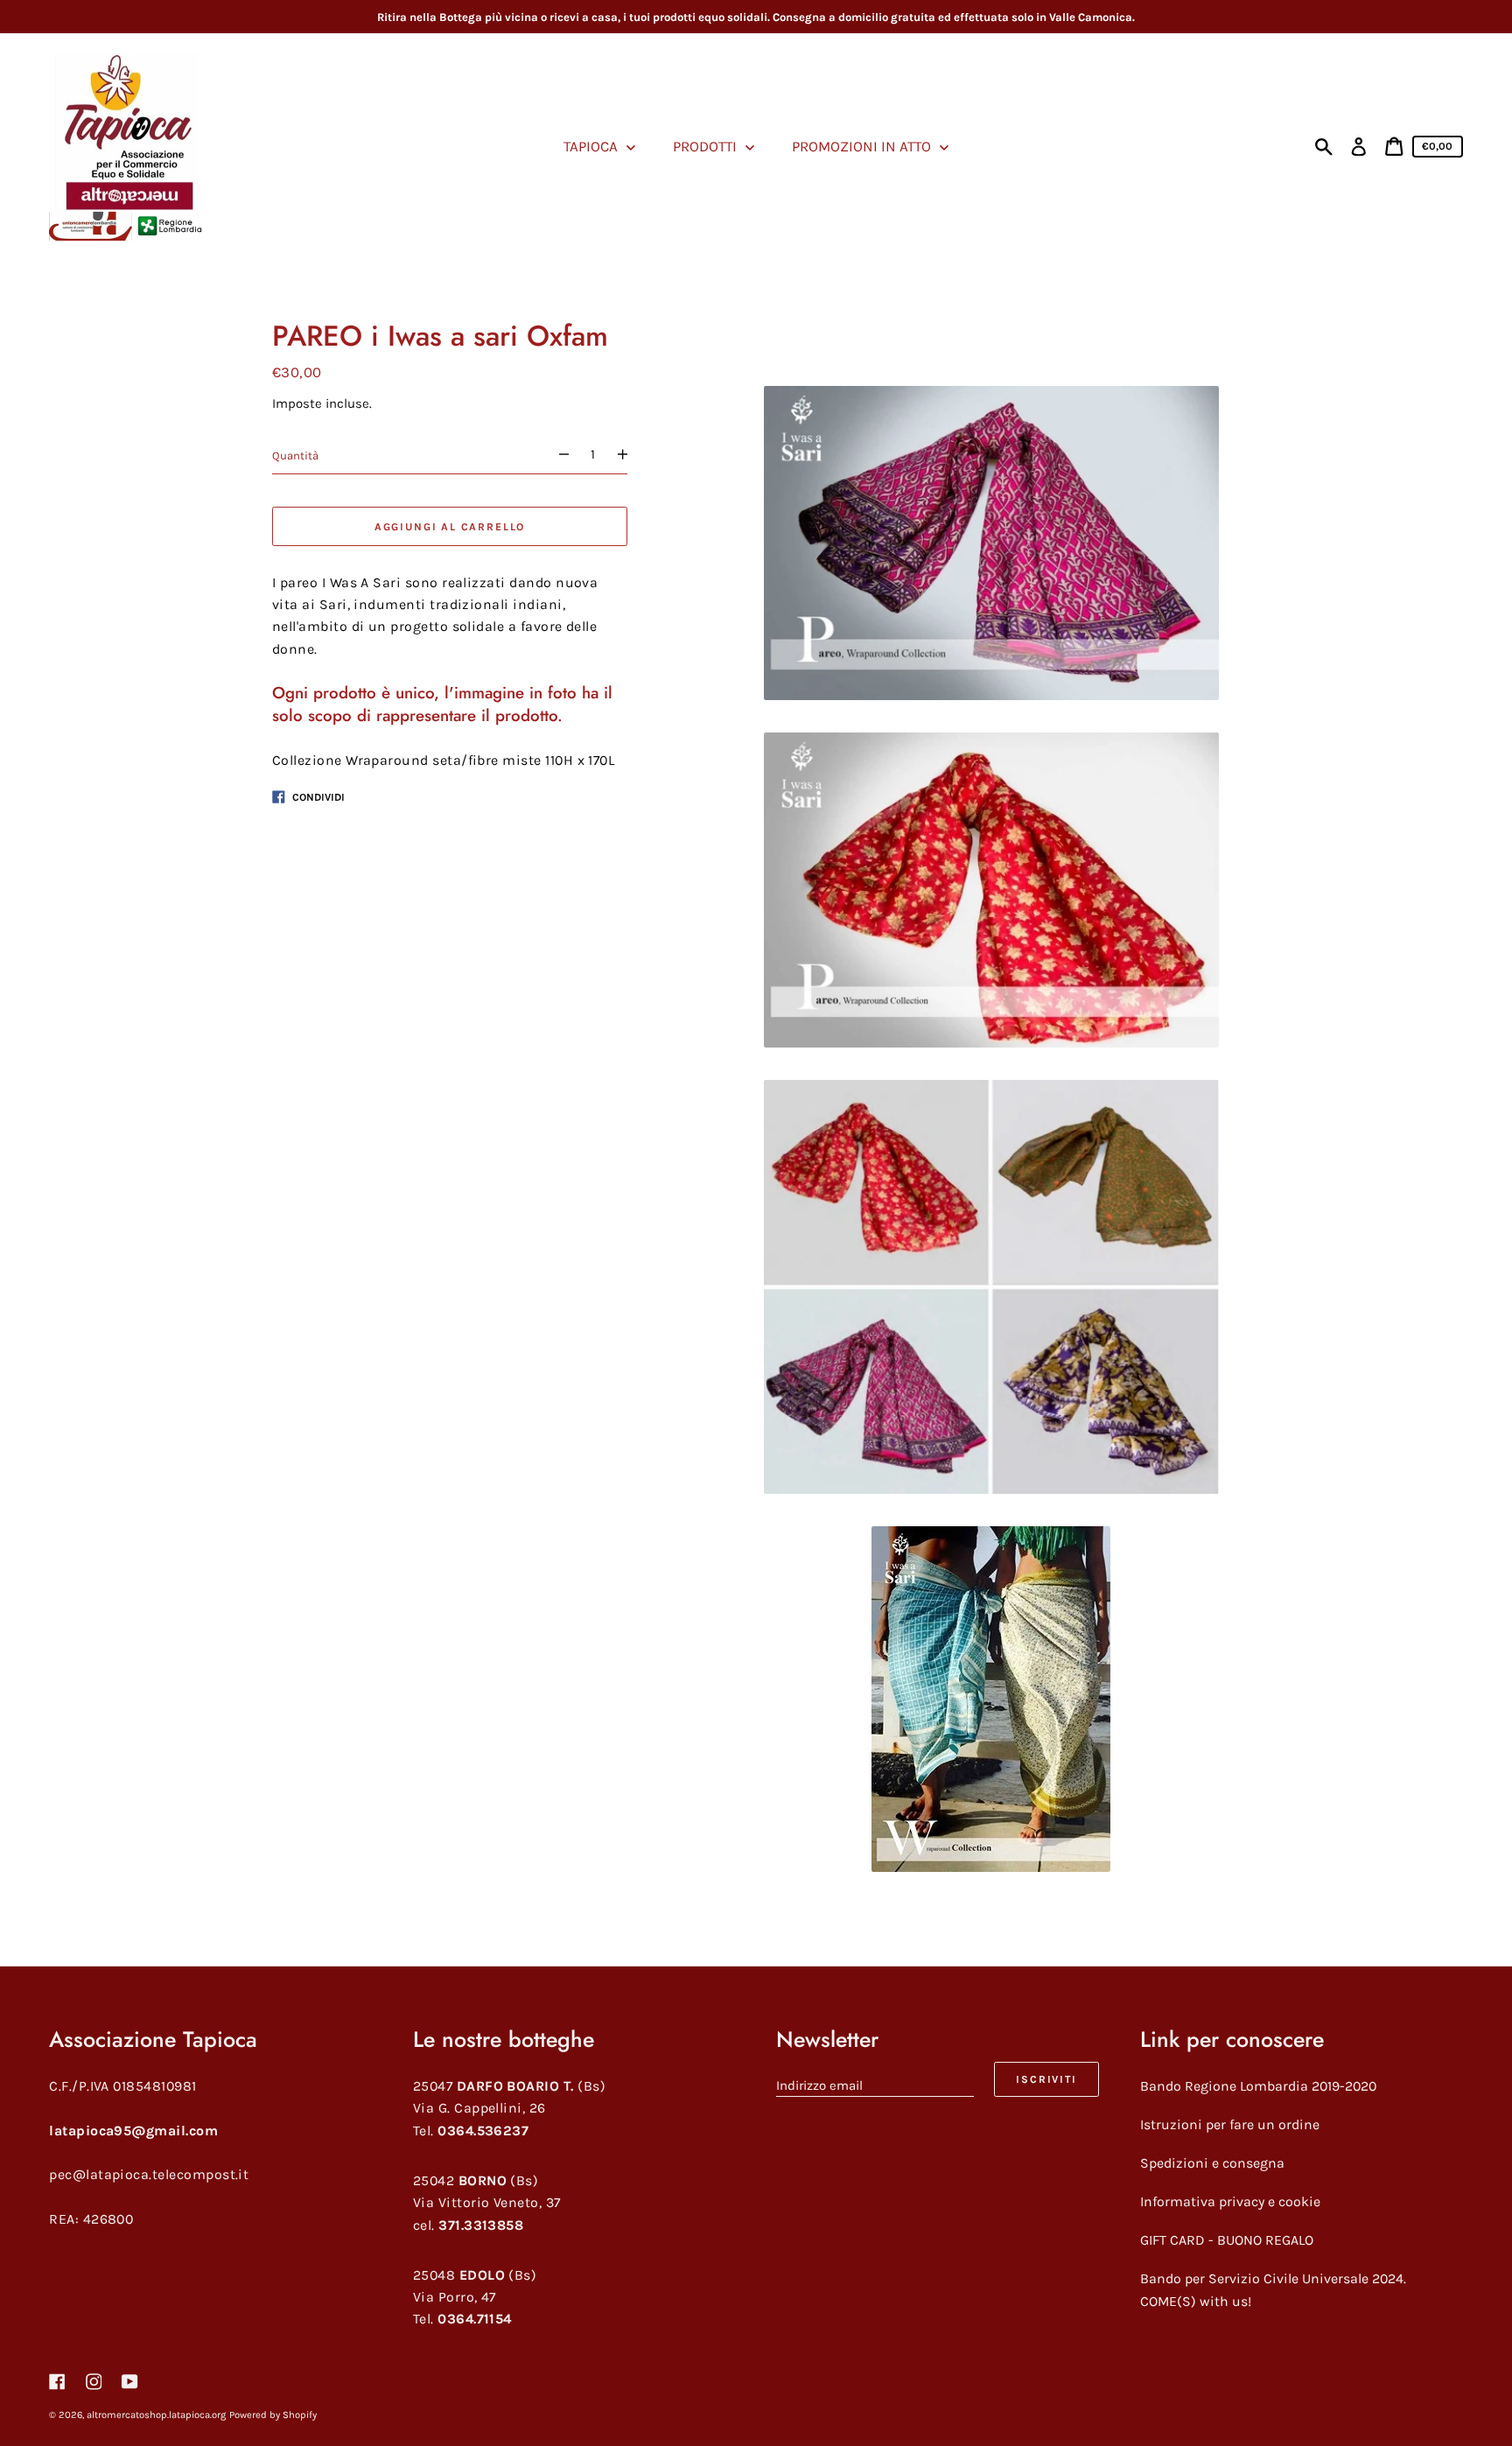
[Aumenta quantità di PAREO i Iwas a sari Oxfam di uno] (630, 455)
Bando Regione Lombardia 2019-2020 (1258, 2086)
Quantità (295, 455)
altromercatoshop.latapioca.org (156, 2415)
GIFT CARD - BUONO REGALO (1227, 2240)
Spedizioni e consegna (1212, 2163)
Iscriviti (1046, 2079)
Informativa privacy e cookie (1230, 2201)
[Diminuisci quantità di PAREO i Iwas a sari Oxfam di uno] (556, 455)
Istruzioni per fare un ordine (1230, 2124)
